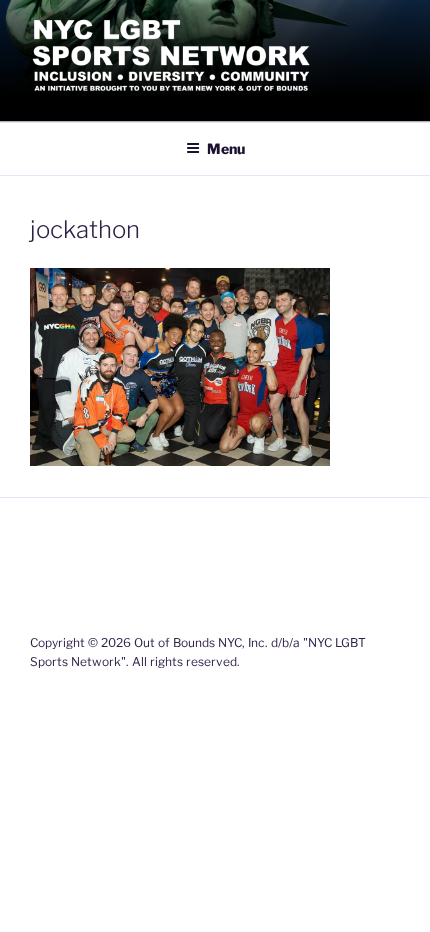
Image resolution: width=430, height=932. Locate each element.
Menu (226, 148)
